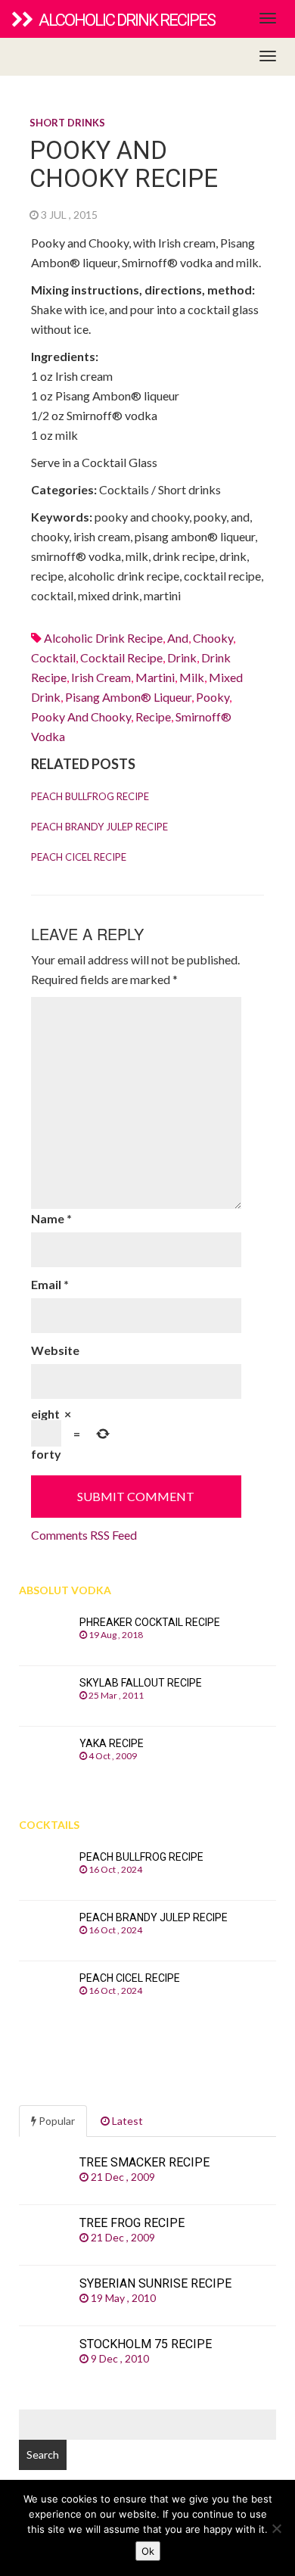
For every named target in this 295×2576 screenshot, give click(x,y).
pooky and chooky (81, 716)
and (178, 638)
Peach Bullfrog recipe (90, 796)
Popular (56, 2121)
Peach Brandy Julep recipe (99, 827)
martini (155, 677)
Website (55, 1350)
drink (182, 657)
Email (50, 1284)
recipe (153, 716)
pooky (213, 697)
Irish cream (101, 677)
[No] (276, 2528)
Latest (126, 2121)
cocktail (53, 657)
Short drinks (67, 123)
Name (51, 1218)
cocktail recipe (121, 657)
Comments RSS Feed (84, 1535)
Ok (148, 2551)
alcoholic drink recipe (103, 638)
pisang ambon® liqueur (128, 697)
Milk (192, 677)
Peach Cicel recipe (79, 857)
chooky (213, 638)
